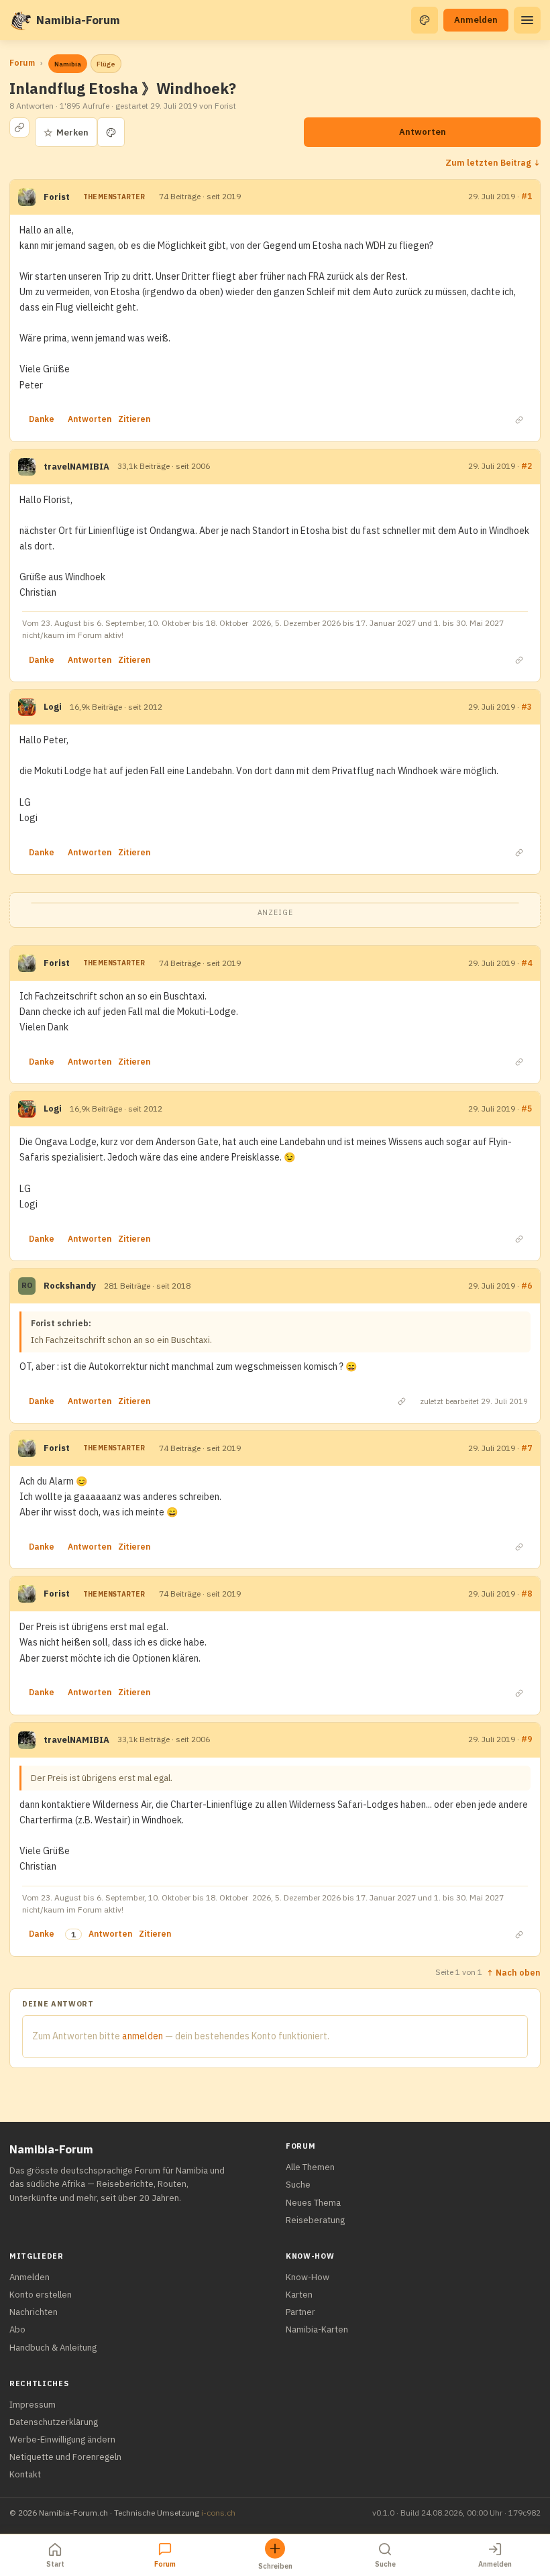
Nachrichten (34, 2312)
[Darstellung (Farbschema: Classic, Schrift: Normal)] (425, 20)
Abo (17, 2329)
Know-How (308, 2277)
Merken (66, 132)
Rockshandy (70, 1286)
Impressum (33, 2405)
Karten (299, 2295)
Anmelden (476, 20)
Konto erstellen (41, 2295)
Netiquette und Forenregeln (65, 2457)
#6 (527, 1286)
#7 (527, 1448)
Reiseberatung (315, 2220)
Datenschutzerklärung (54, 2422)
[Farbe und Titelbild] (111, 132)
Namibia (68, 64)
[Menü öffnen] (527, 20)
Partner (300, 2312)
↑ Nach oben (513, 1972)
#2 (527, 466)
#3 (527, 707)
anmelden (143, 2036)
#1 (527, 196)
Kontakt (25, 2474)
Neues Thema (313, 2203)
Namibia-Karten (317, 2329)
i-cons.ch (218, 2513)
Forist (57, 197)
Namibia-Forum (78, 20)
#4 (527, 963)
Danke (42, 419)
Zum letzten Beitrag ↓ (493, 162)
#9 (527, 1739)
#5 (527, 1109)
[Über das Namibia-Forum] (20, 20)
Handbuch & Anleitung (53, 2348)
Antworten (423, 132)
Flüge (106, 64)
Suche (298, 2185)
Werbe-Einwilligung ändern (62, 2439)
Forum (22, 63)
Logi (53, 707)
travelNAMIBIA (76, 467)
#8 (527, 1594)
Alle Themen (310, 2167)
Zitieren (134, 419)
